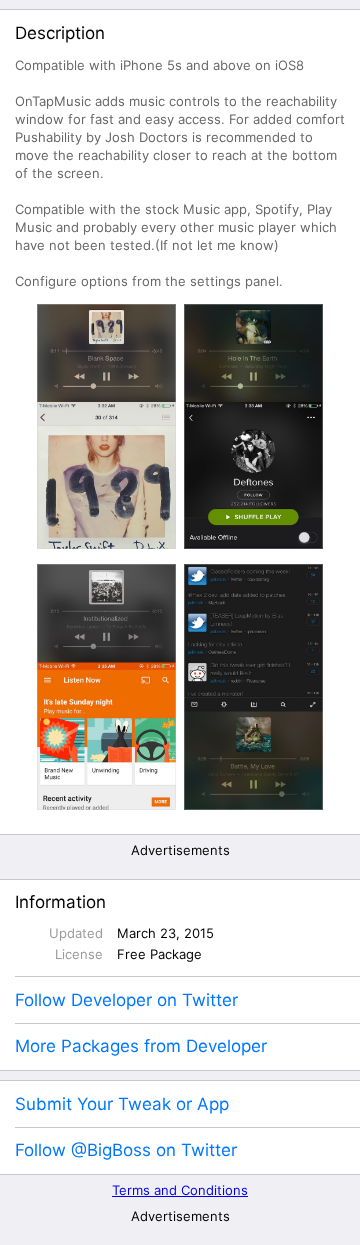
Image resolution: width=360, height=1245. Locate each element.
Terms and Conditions (180, 1190)
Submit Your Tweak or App (122, 1104)
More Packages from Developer (141, 1046)
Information (60, 902)
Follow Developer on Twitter (126, 1000)
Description (60, 33)
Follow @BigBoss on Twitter (126, 1150)
